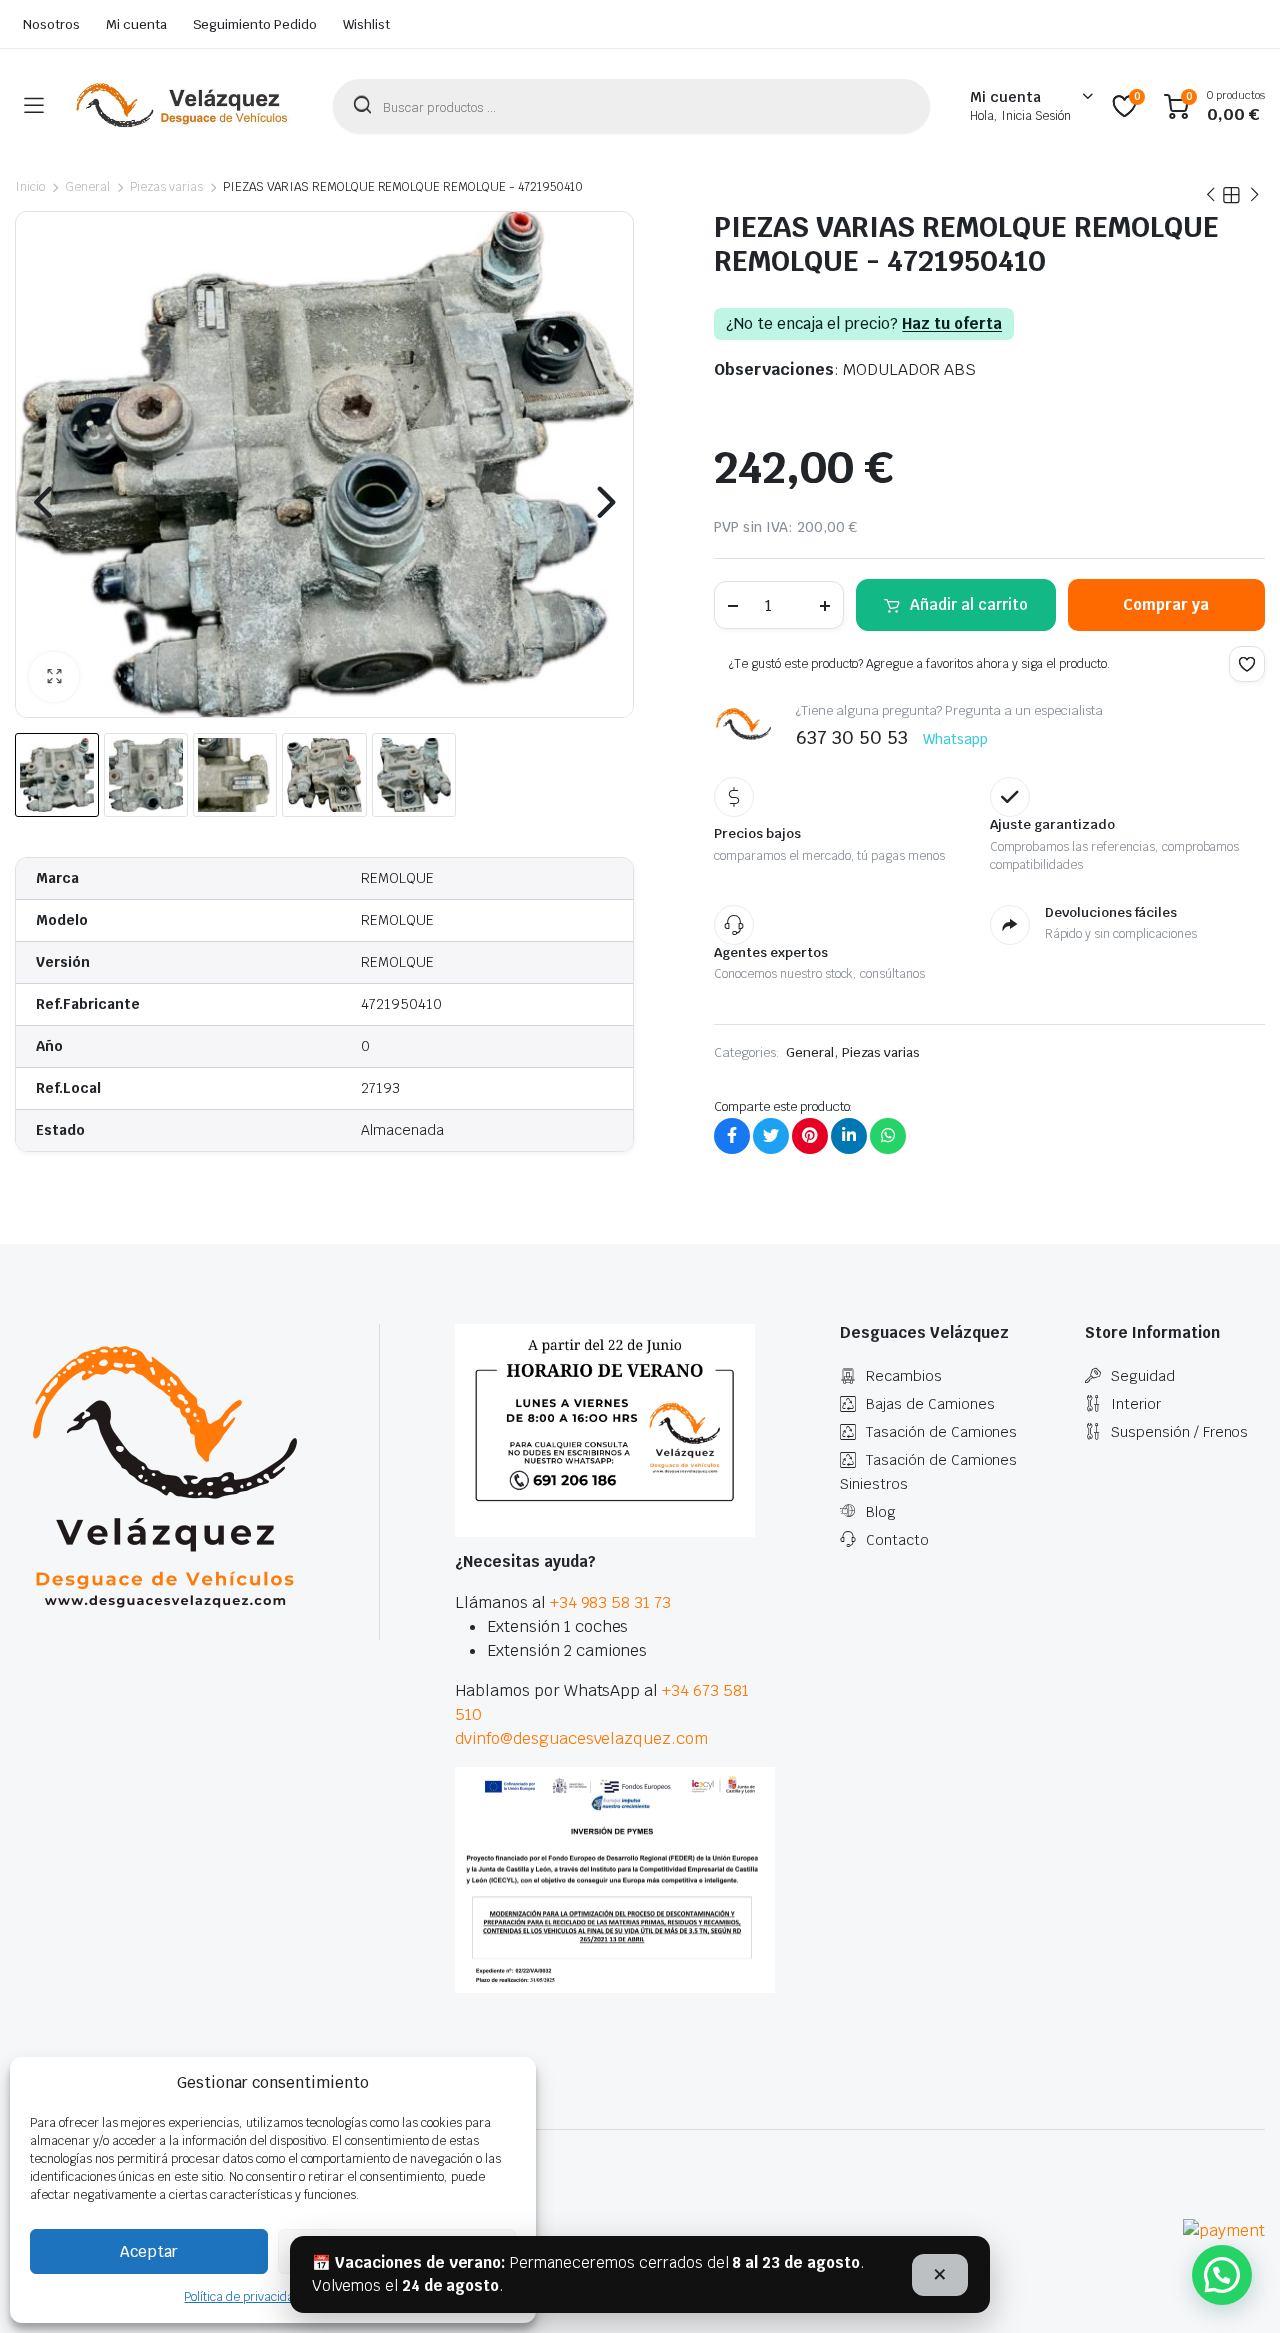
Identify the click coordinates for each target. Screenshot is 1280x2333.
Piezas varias (167, 187)
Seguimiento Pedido (255, 24)
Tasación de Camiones (941, 1432)
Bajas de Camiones (930, 1404)
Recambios (904, 1376)
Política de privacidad (242, 2297)
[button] (54, 677)
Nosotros (51, 24)
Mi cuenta (136, 24)
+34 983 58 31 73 (611, 1602)
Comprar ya (1166, 604)
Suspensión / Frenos (1179, 1432)
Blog (881, 1512)
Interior (1136, 1404)
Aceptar (149, 2251)
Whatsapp (955, 739)
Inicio (30, 187)
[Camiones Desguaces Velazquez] (183, 106)
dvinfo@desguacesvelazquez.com (581, 1738)
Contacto (897, 1540)
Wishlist (366, 24)
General (87, 187)
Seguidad (1143, 1376)
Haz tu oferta (952, 324)
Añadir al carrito (969, 604)
